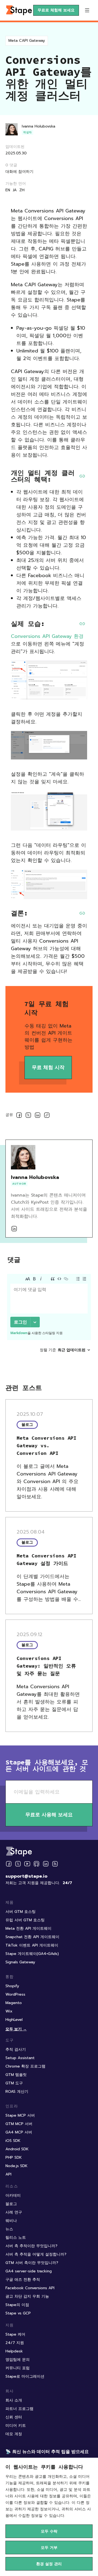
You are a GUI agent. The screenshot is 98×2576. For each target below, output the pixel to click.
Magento (14, 2003)
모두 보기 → (16, 2029)
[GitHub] (36, 1864)
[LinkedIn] (46, 1864)
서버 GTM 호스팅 (21, 1912)
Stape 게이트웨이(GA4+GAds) (32, 1954)
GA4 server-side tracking (29, 2271)
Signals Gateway (20, 1962)
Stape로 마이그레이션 (25, 2376)
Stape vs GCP (18, 2313)
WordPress (15, 1994)
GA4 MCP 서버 (19, 2132)
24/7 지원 (15, 2343)
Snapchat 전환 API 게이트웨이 (32, 1937)
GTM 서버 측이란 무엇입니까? (32, 2263)
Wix (9, 2011)
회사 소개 (14, 2400)
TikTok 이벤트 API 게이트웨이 (32, 1945)
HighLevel (14, 2020)
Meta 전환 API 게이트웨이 (28, 1928)
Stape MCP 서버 (20, 2115)
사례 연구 (14, 2212)
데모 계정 (14, 2434)
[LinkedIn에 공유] (38, 1116)
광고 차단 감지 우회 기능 (27, 2296)
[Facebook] (9, 1864)
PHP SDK (14, 2157)
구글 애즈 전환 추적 (23, 2280)
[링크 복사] (47, 1116)
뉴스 (9, 2229)
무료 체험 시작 (48, 1067)
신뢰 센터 (14, 2417)
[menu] (87, 10)
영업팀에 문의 (18, 2360)
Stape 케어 (15, 2334)
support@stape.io (26, 1876)
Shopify (12, 1986)
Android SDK (17, 2149)
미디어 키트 (16, 2426)
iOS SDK (13, 2141)
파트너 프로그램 (19, 2409)
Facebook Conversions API (30, 2288)
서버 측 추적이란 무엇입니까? (31, 2246)
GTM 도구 (14, 2083)
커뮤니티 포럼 (18, 2368)
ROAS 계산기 (17, 2092)
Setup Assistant (20, 2058)
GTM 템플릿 (16, 2075)
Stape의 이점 (17, 2305)
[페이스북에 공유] (19, 1116)
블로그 (11, 2204)
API (8, 2174)
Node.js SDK (16, 2166)
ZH (22, 190)
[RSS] (55, 1864)
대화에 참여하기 (19, 172)
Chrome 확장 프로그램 (25, 2066)
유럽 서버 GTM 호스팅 (25, 1920)
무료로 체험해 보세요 (56, 10)
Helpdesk (14, 2351)
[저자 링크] (14, 1229)
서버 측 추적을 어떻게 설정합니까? (36, 2254)
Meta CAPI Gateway (27, 41)
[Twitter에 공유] (28, 1116)
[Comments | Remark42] (49, 1321)
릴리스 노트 (16, 2238)
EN (8, 190)
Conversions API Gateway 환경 (47, 636)
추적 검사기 (16, 2049)
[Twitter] (18, 1864)
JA (15, 190)
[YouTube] (27, 1864)
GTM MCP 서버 (19, 2124)
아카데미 (13, 2195)
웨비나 (11, 2221)
